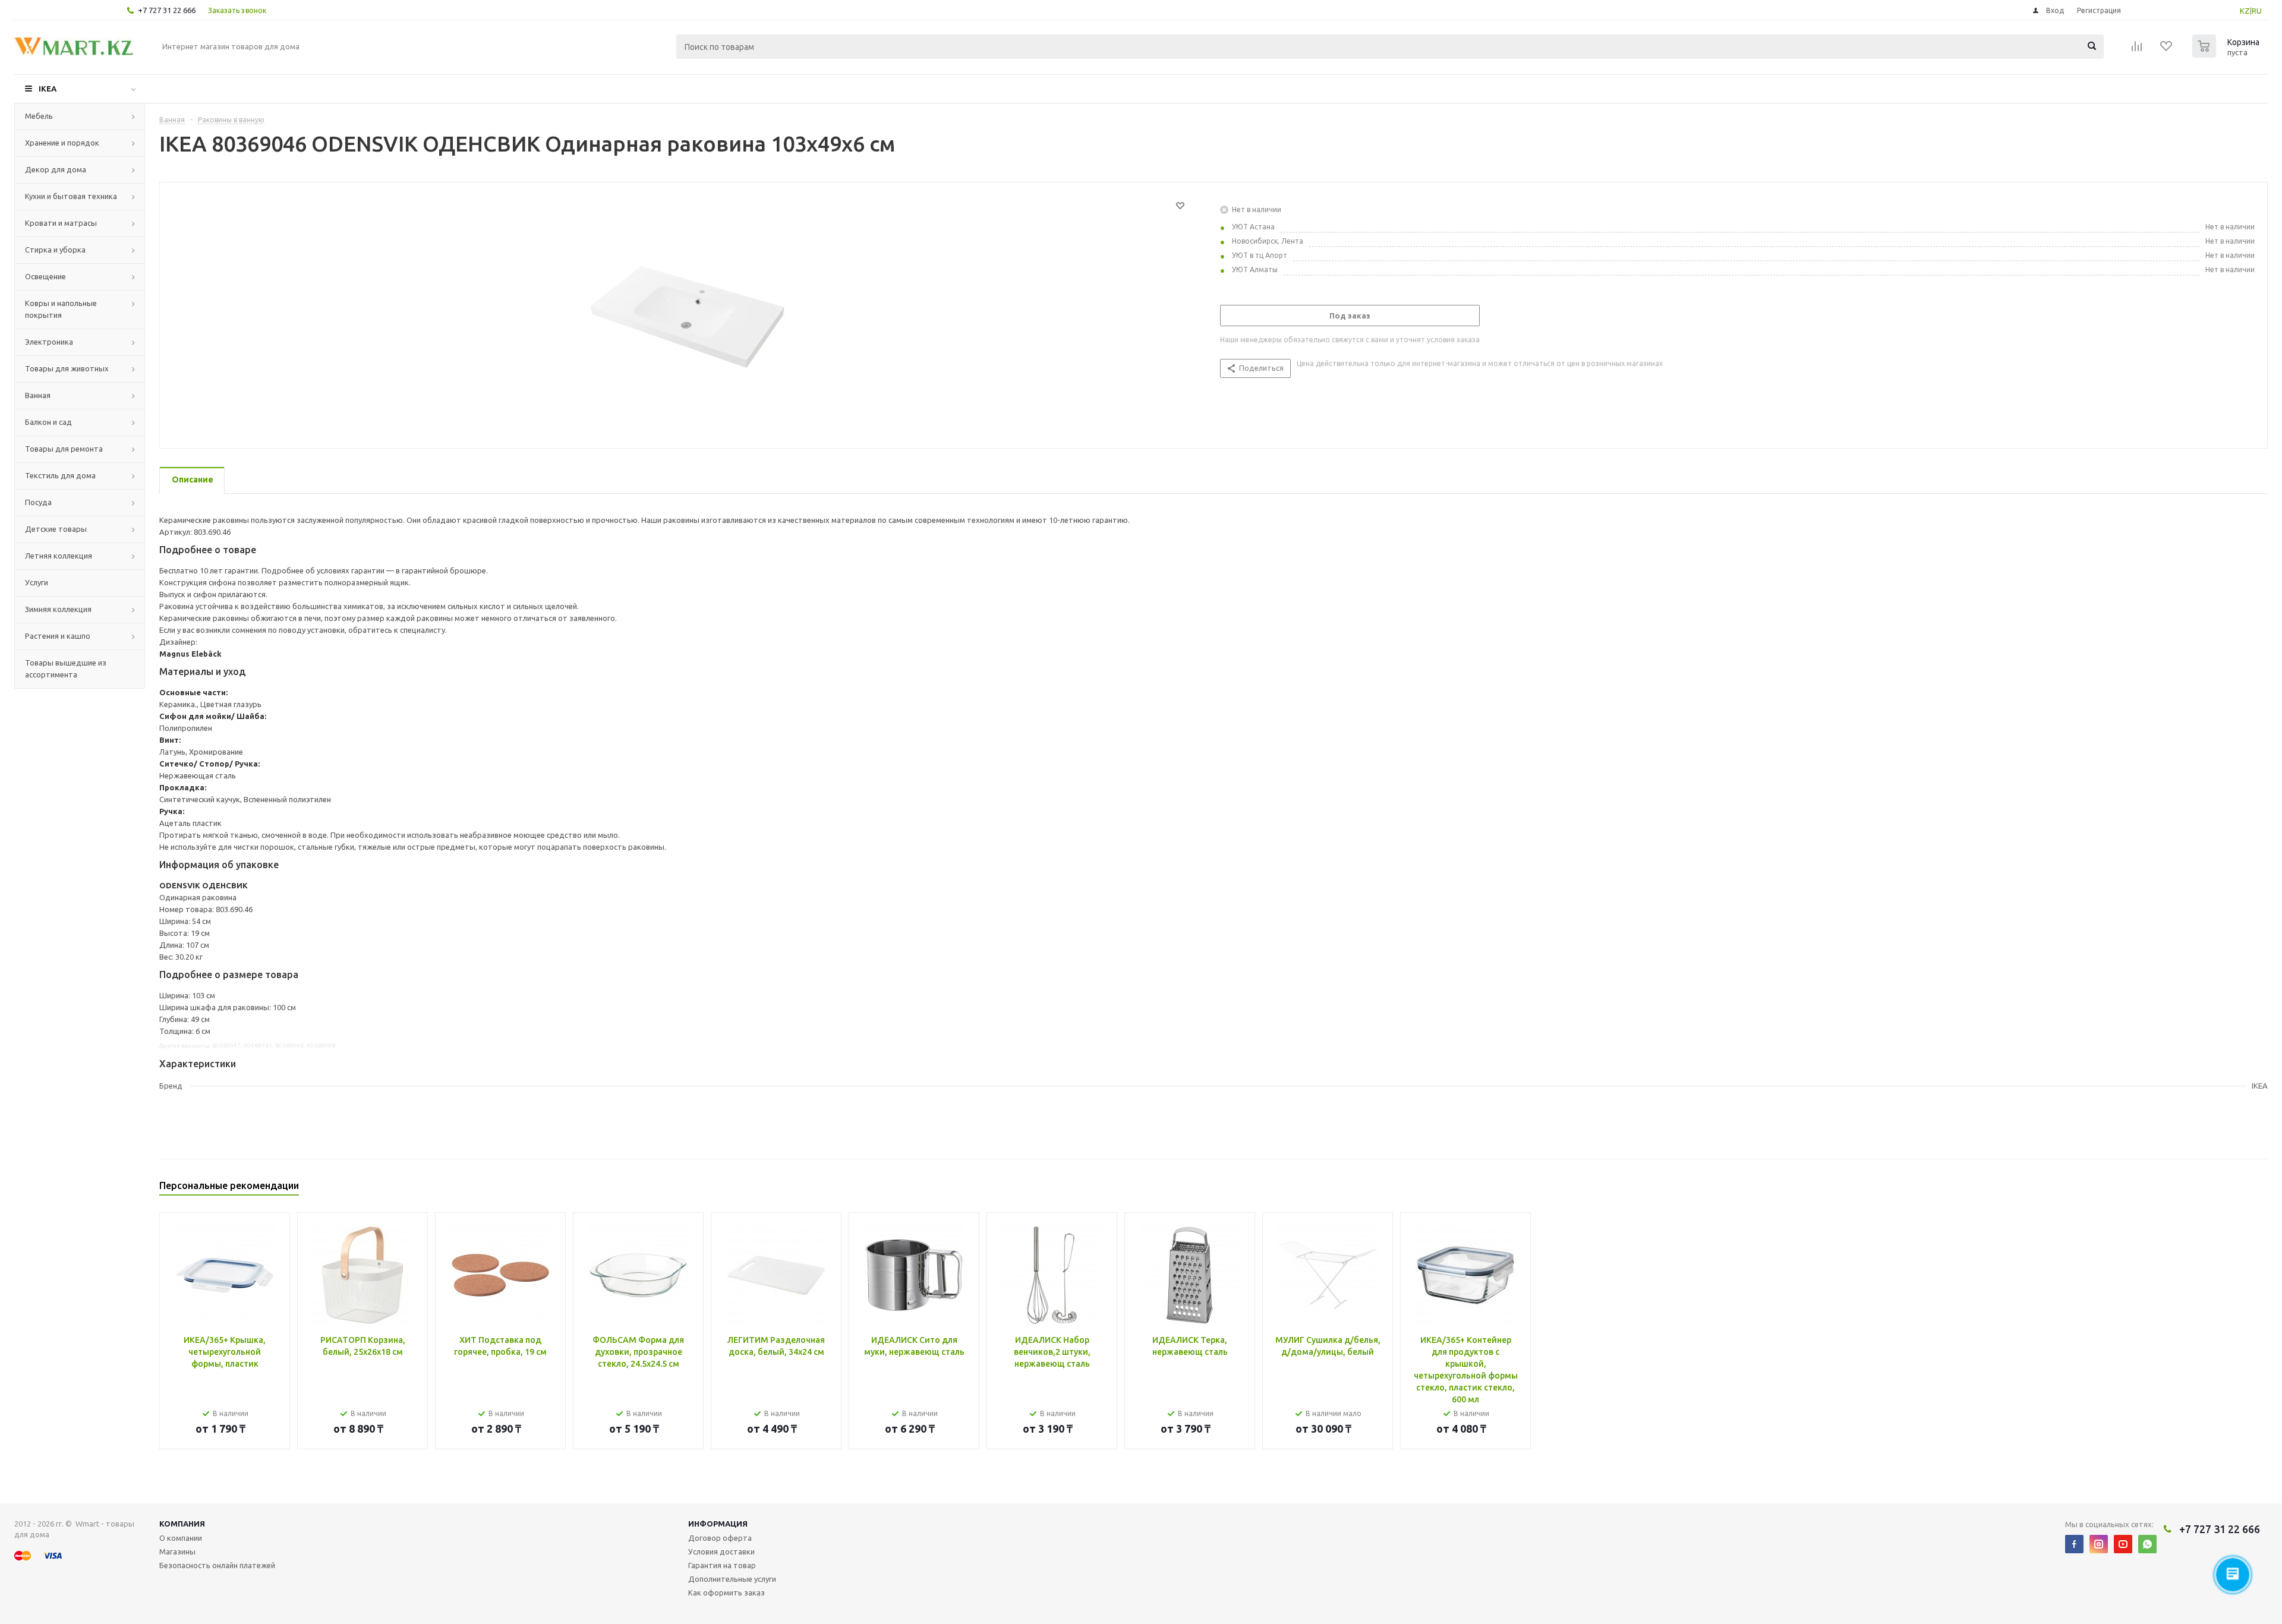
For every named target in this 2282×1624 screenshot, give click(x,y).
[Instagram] (2099, 1544)
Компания (182, 1524)
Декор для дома (56, 169)
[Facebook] (2074, 1544)
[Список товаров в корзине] (2227, 54)
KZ (2245, 11)
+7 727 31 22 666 (167, 10)
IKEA (48, 89)
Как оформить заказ (726, 1593)
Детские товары (56, 529)
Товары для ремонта (64, 449)
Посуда (38, 502)
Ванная (38, 395)
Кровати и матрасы (61, 223)
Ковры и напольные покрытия (61, 309)
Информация (718, 1524)
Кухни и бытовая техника (71, 196)
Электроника (49, 342)
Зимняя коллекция (58, 609)
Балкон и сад (48, 422)
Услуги (37, 582)
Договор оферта (720, 1538)
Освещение (45, 276)
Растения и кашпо (58, 636)
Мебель (39, 116)
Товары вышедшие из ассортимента (66, 668)
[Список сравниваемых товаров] (2137, 50)
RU (2257, 11)
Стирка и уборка (55, 250)
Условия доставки (721, 1552)
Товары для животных (67, 368)
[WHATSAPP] (2147, 1544)
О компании (181, 1538)
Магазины (177, 1552)
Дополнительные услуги (732, 1579)
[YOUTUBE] (2123, 1544)
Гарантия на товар (722, 1565)
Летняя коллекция (59, 556)
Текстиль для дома (60, 475)
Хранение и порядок (62, 143)
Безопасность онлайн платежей (217, 1565)
